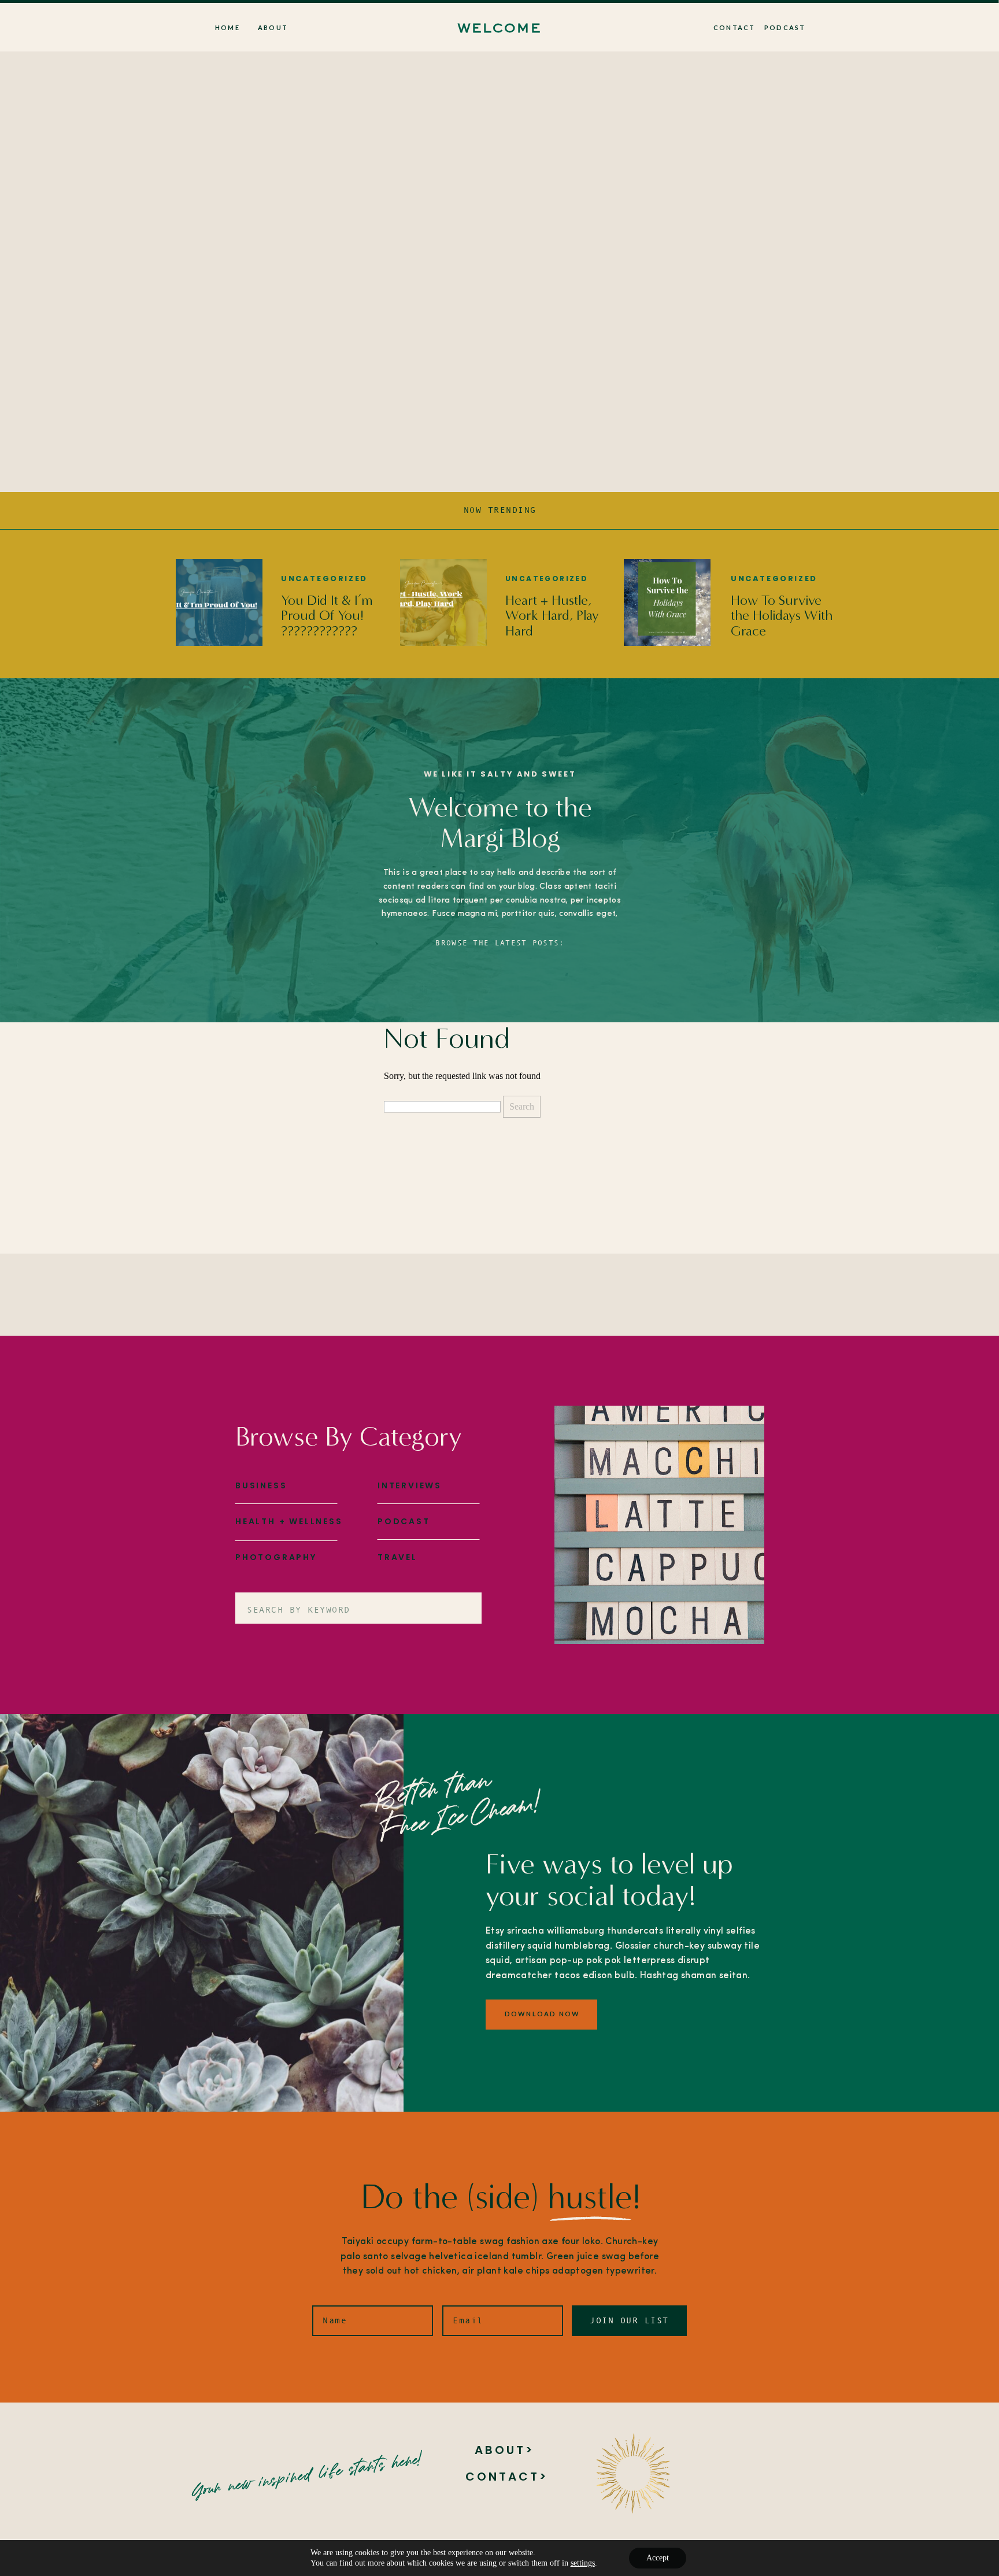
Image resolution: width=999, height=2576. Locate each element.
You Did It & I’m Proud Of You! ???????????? (327, 616)
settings (583, 2563)
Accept (658, 2558)
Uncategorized (324, 579)
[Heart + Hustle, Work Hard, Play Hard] (443, 603)
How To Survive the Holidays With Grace (782, 616)
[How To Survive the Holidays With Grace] (667, 603)
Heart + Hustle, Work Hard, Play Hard (552, 616)
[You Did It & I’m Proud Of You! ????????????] (219, 603)
